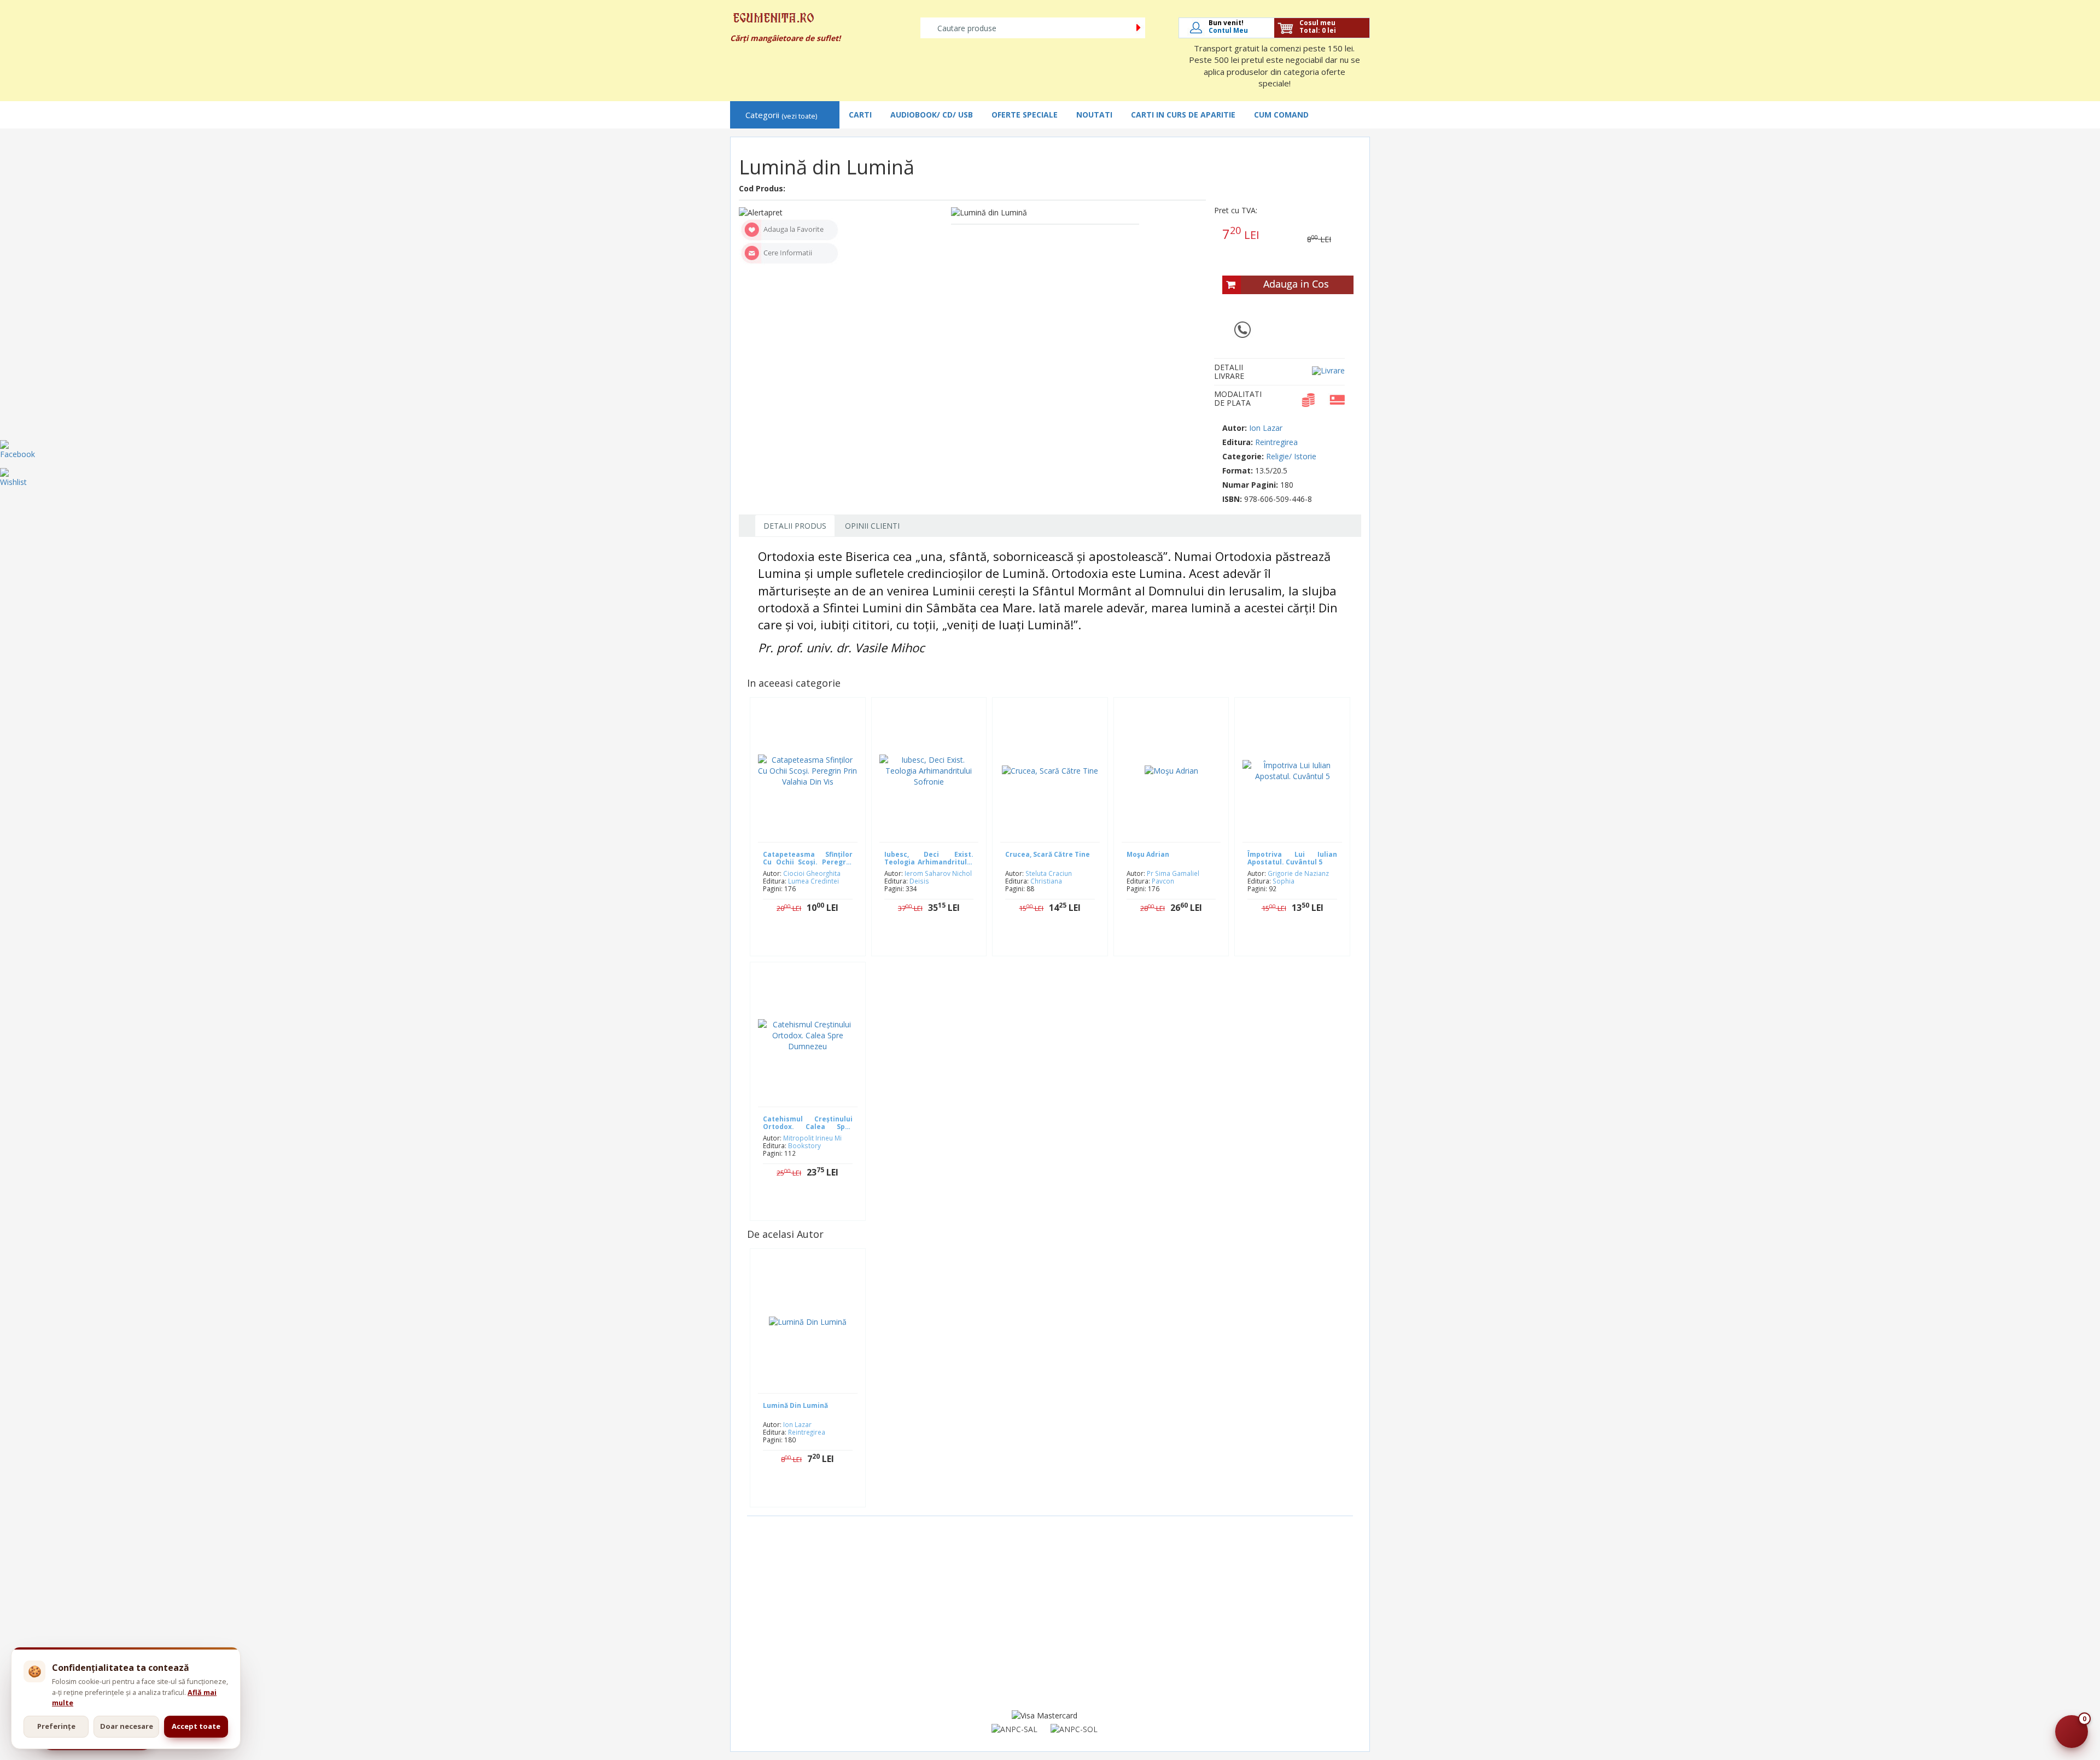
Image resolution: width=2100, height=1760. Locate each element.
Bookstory (804, 1145)
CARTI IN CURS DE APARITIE (1183, 115)
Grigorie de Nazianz (1298, 873)
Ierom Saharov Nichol (938, 873)
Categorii (781, 115)
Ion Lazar (1266, 428)
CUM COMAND (1281, 115)
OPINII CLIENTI (872, 526)
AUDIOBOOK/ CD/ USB (932, 115)
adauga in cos (937, 942)
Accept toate (196, 1726)
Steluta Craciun (1049, 873)
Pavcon (1163, 881)
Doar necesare (127, 1726)
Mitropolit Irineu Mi (812, 1138)
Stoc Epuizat (816, 942)
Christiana (1046, 881)
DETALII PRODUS (795, 526)
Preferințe (56, 1726)
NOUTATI (1094, 115)
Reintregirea (1276, 442)
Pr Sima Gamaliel (1173, 873)
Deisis (919, 881)
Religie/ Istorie (1291, 456)
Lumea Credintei (813, 881)
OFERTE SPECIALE (1025, 115)
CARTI (860, 115)
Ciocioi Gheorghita (812, 873)
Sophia (1284, 881)
